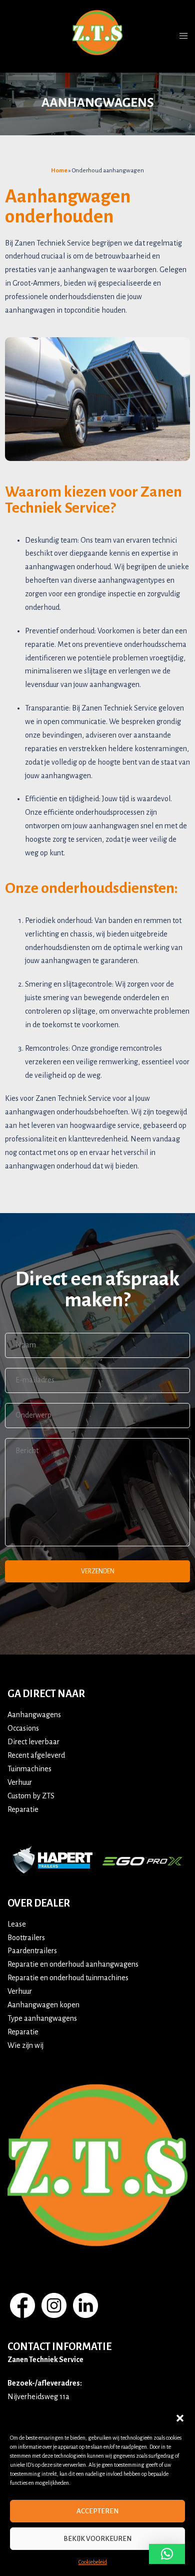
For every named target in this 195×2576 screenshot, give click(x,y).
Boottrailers (26, 1938)
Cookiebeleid (93, 2562)
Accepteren (97, 2511)
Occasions (23, 1728)
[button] (180, 2418)
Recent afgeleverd (36, 1755)
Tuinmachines (29, 1769)
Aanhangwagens (34, 1715)
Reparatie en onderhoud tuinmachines (68, 1978)
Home (59, 171)
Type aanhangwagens (42, 2018)
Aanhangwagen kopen (43, 2005)
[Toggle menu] (183, 36)
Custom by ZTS (31, 1796)
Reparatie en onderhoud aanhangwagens (73, 1964)
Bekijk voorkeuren (97, 2539)
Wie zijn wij (25, 2045)
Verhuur (20, 1782)
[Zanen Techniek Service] (97, 36)
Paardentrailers (32, 1951)
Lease (17, 1924)
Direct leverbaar (33, 1742)
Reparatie (23, 1809)
